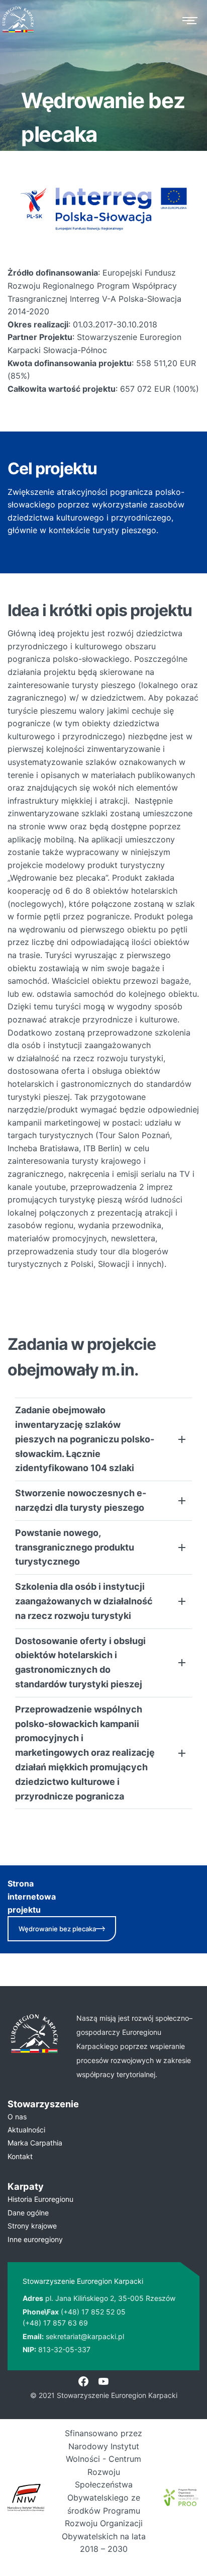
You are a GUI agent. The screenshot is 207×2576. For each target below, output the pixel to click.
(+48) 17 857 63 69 (55, 2323)
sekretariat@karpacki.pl (85, 2336)
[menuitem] (103, 2117)
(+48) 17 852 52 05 (93, 2312)
